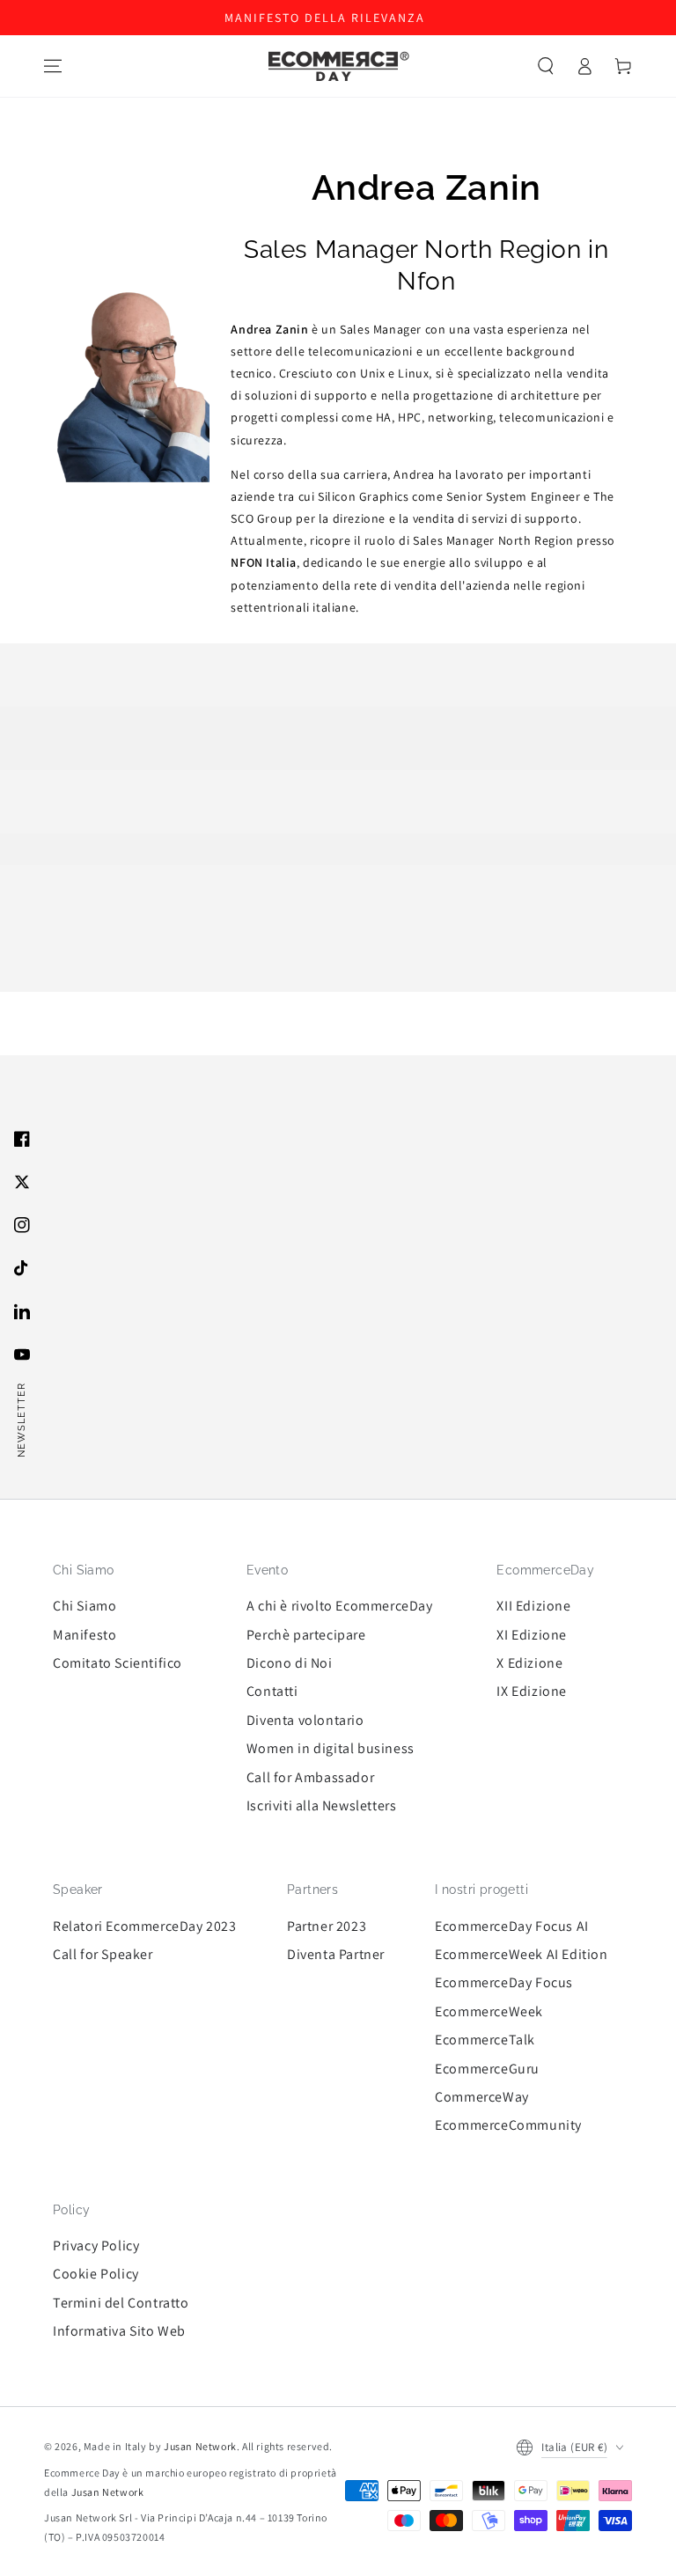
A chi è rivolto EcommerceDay (340, 1606)
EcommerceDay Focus (504, 1982)
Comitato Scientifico (118, 1663)
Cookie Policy (96, 2274)
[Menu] (53, 66)
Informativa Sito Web (119, 2331)
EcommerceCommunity (508, 2125)
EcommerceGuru (487, 2069)
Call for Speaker (103, 1954)
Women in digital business (331, 1748)
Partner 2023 (327, 1926)
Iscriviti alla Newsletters (322, 1805)
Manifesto (84, 1635)
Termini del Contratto (121, 2303)
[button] (546, 66)
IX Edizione (532, 1691)
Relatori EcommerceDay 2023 (145, 1926)
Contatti (272, 1691)
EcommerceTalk (485, 2040)
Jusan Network (200, 2446)
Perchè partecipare (306, 1635)
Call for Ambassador (310, 1777)
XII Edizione (533, 1606)
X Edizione (529, 1663)
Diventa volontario (305, 1720)
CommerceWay (482, 2097)
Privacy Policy (96, 2246)
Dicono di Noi (290, 1663)
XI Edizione (532, 1635)
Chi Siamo (84, 1606)
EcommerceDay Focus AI (512, 1926)
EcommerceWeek (489, 2011)
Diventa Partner (336, 1954)
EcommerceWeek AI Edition (521, 1954)
